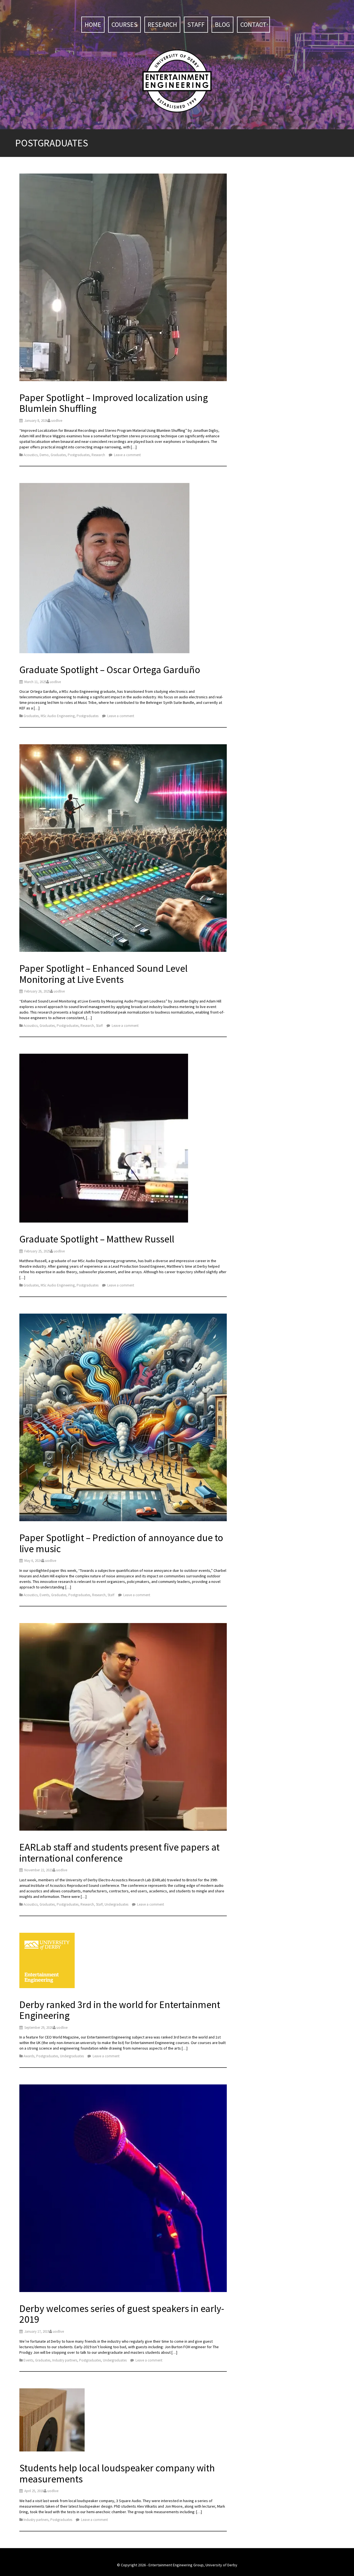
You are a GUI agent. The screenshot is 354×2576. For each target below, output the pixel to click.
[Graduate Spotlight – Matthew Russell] (104, 1139)
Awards (29, 2056)
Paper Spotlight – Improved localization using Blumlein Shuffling (114, 403)
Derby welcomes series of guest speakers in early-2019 (122, 2314)
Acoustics (31, 455)
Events (44, 1595)
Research (162, 24)
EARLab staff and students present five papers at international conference (119, 1853)
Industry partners (65, 2360)
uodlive (57, 421)
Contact (253, 24)
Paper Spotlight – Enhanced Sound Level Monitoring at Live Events (103, 974)
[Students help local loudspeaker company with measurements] (52, 2421)
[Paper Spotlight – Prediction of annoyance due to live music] (123, 1418)
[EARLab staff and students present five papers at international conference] (123, 1728)
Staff (196, 24)
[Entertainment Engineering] (177, 81)
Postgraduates (79, 455)
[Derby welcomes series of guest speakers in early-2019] (123, 2189)
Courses (124, 24)
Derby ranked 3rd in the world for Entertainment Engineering (120, 2010)
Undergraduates (116, 1904)
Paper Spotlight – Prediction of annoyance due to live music (121, 1543)
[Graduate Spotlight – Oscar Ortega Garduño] (104, 569)
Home (93, 24)
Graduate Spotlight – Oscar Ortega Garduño (110, 670)
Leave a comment (127, 455)
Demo (44, 455)
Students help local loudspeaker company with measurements (117, 2473)
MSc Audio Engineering (58, 716)
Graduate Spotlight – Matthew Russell (97, 1239)
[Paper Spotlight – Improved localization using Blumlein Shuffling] (123, 278)
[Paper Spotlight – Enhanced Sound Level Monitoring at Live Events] (123, 849)
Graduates (58, 455)
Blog (222, 24)
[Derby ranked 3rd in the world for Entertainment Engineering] (47, 1961)
